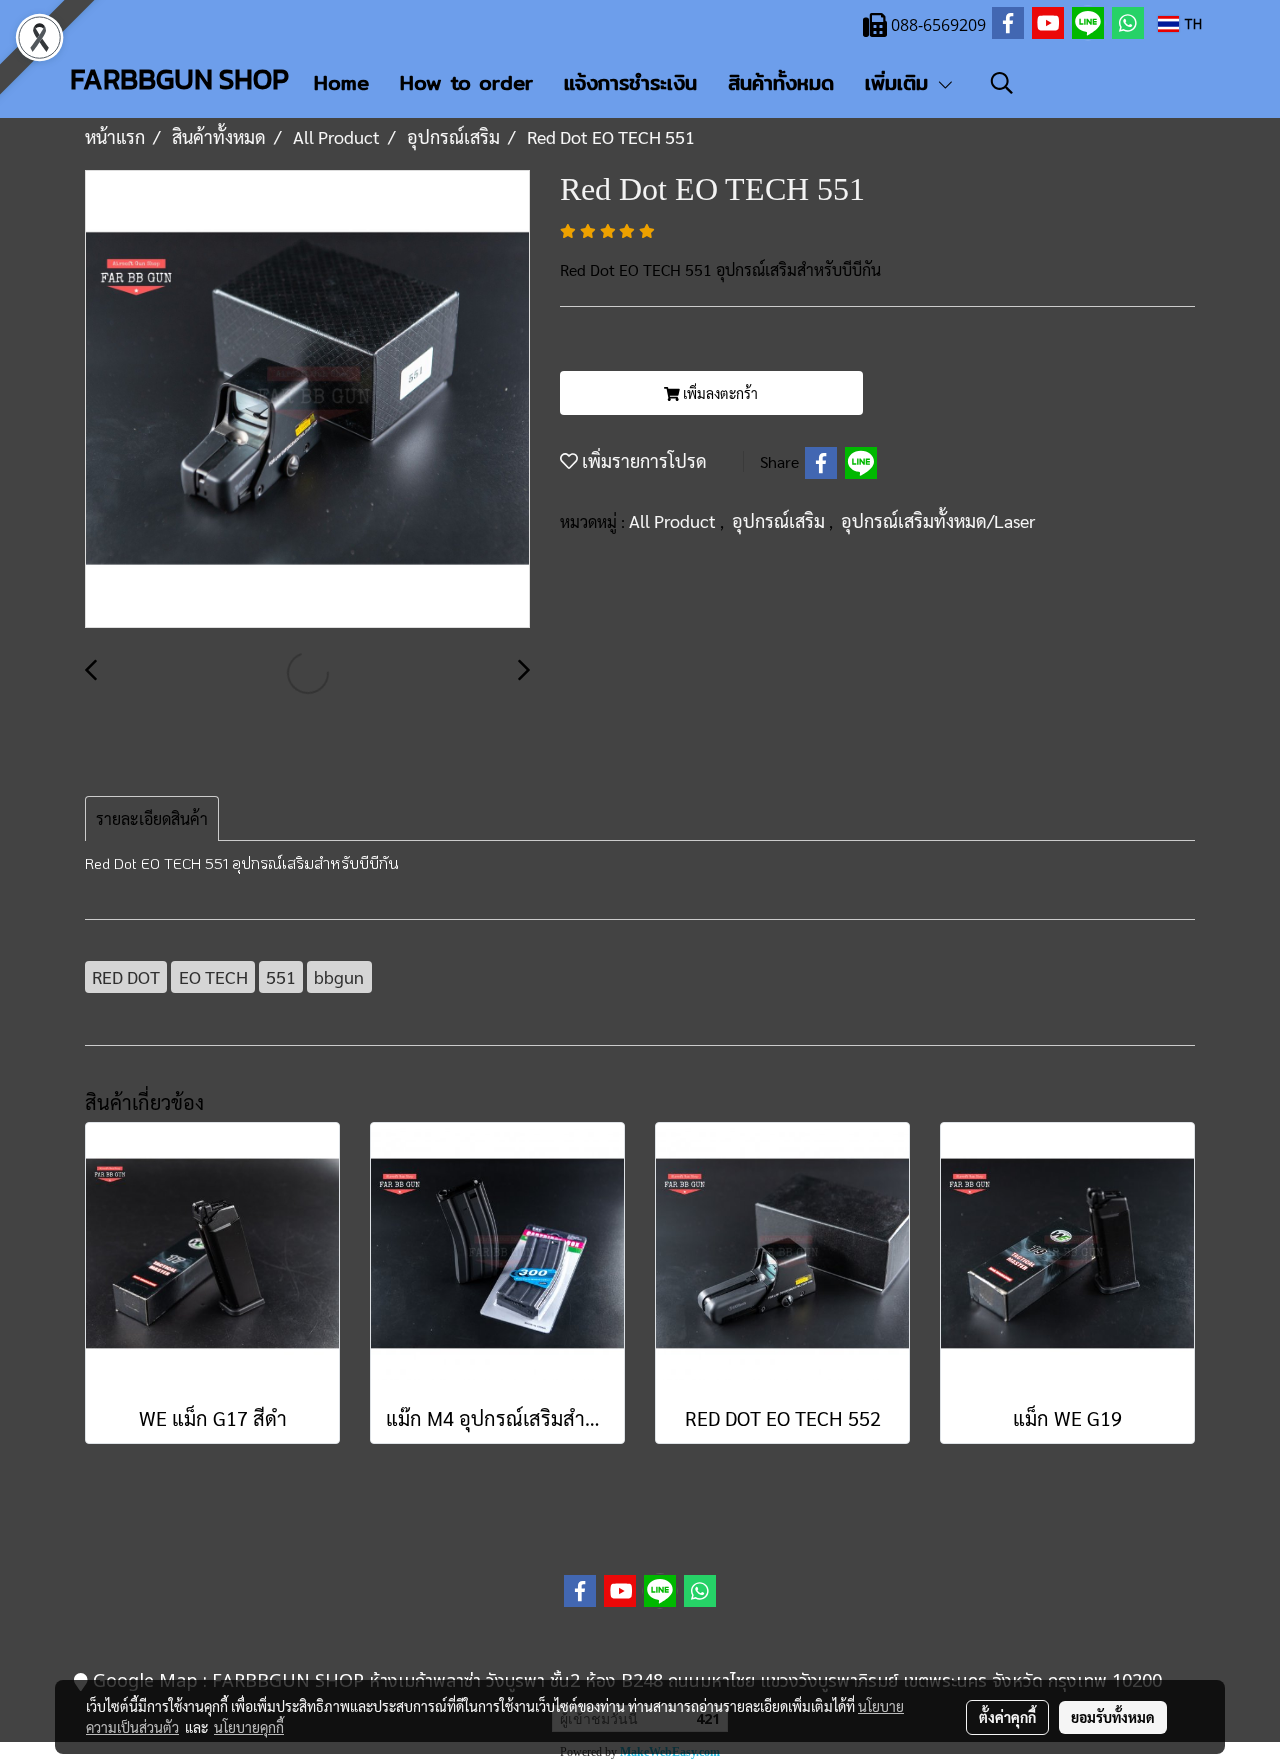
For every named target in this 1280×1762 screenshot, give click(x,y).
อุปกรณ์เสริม (780, 520)
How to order (466, 82)
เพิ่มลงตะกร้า (719, 393)
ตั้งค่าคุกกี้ (1007, 1717)
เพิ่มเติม (900, 82)
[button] (1002, 83)
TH (1190, 23)
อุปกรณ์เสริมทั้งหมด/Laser (938, 520)
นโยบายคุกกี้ (249, 1727)
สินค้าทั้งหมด (781, 82)
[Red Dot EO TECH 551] (307, 400)
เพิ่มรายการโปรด (642, 460)
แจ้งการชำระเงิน (630, 82)
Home (341, 82)
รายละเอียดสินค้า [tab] (152, 818)
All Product (674, 520)
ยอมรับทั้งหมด (1113, 1717)
